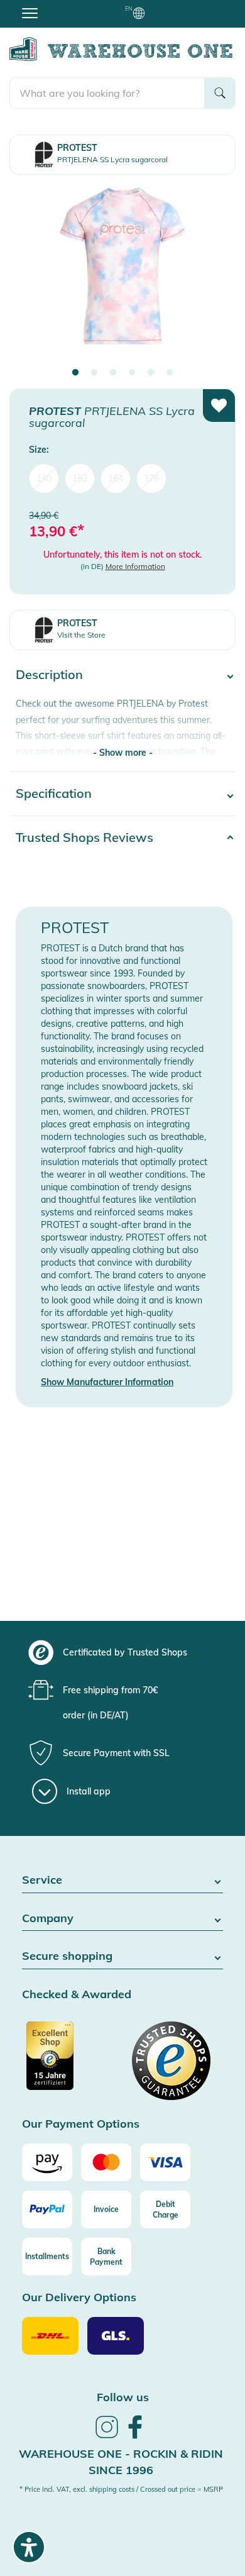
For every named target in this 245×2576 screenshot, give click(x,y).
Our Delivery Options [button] (79, 2298)
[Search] (220, 93)
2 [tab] (94, 373)
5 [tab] (151, 373)
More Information (135, 566)
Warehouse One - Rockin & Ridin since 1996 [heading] (121, 2462)
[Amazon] (47, 2162)
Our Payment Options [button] (81, 2124)
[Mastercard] (106, 2162)
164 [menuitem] (116, 478)
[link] (107, 2436)
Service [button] (42, 1880)
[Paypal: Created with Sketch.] (47, 2209)
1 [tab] (75, 373)
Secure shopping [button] (67, 1956)
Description (49, 674)
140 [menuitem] (44, 478)
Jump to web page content (54, 6)
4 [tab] (132, 373)
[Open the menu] (30, 13)
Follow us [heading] (123, 2397)
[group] (121, 1652)
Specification (54, 793)
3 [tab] (113, 373)
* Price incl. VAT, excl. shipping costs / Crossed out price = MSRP (121, 2489)
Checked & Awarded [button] (77, 1995)
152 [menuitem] (80, 478)
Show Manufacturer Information (107, 1382)
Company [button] (48, 1919)
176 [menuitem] (151, 478)
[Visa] (165, 2162)
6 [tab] (170, 373)
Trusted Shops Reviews (84, 837)
